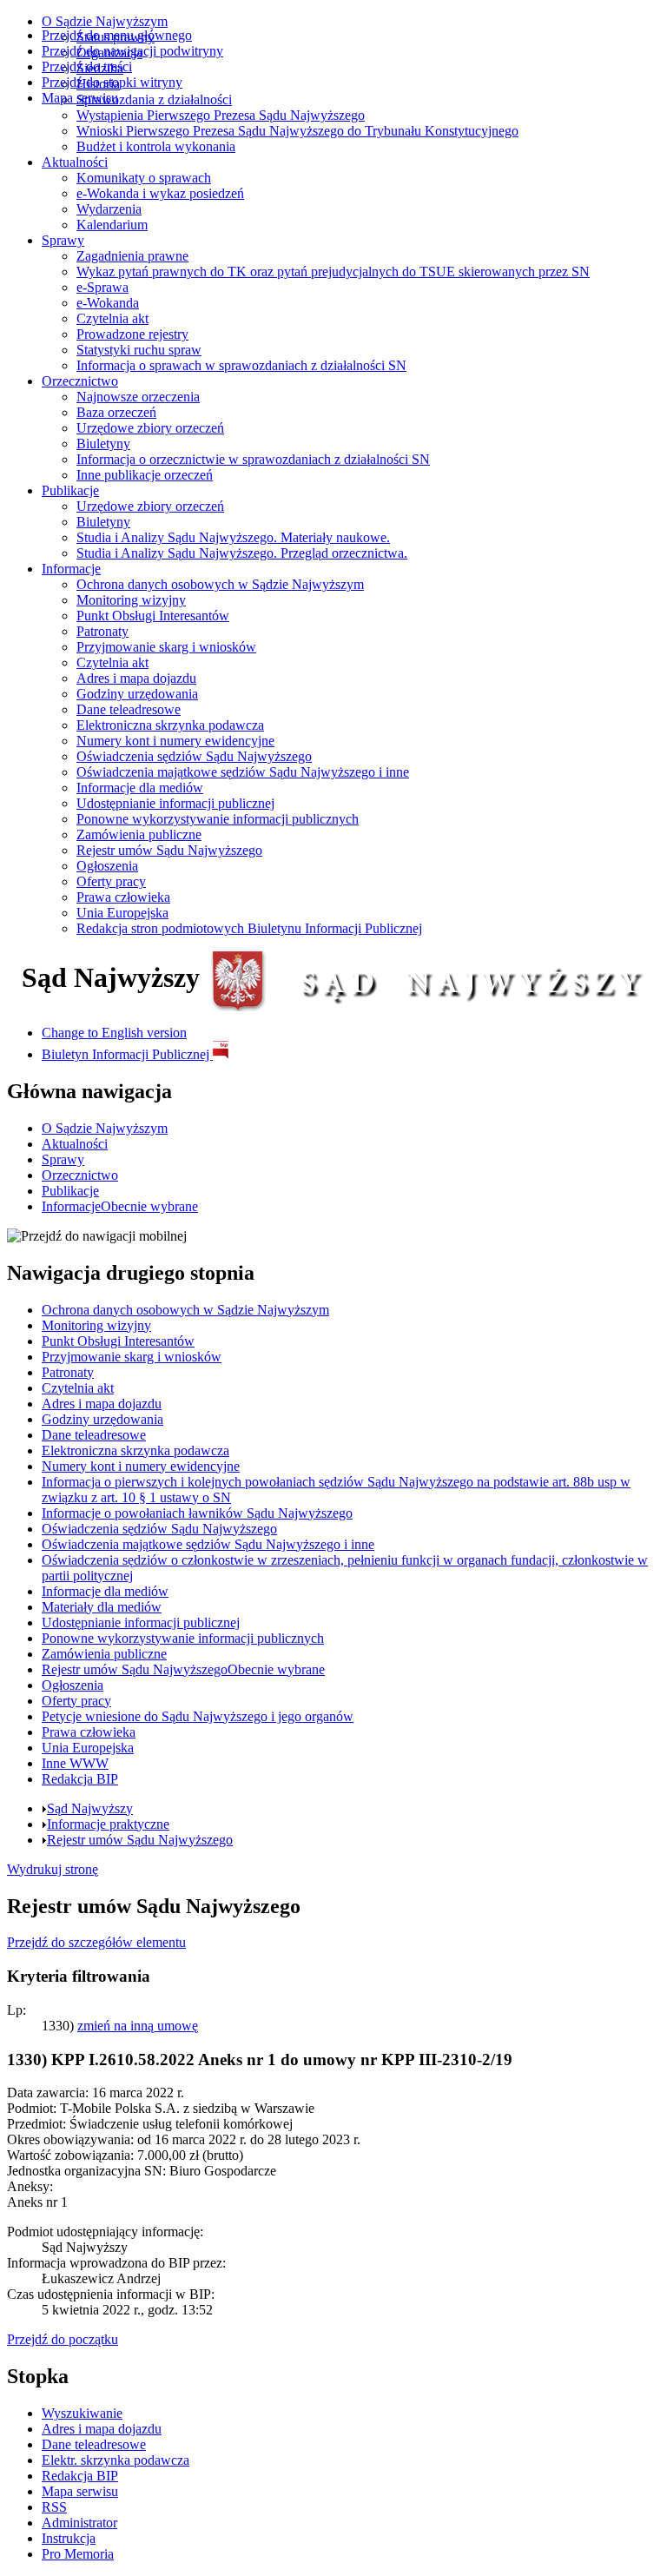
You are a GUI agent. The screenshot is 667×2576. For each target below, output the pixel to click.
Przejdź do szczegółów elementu (96, 1942)
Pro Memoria (78, 2554)
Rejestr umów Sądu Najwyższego (169, 850)
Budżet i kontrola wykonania (156, 146)
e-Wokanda (108, 303)
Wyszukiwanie (82, 2413)
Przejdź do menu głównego (117, 35)
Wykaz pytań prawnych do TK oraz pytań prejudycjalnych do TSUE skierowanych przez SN (333, 272)
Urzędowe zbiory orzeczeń (150, 428)
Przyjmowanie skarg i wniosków (166, 647)
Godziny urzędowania (137, 694)
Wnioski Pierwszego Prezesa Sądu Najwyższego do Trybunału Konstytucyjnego (297, 131)
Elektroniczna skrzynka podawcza (170, 725)
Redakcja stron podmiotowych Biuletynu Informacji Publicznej (249, 928)
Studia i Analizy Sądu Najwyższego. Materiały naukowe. (233, 537)
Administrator (79, 2523)
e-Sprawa (102, 287)
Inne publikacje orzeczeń (145, 475)
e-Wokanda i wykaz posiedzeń (160, 193)
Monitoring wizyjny (131, 600)
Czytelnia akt (112, 318)
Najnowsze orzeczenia (138, 397)
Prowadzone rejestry (132, 334)
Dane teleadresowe (129, 709)
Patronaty (102, 631)
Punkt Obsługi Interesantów (153, 616)
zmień (138, 2026)
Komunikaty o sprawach (144, 178)
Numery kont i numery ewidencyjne (175, 741)
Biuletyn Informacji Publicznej (127, 1054)
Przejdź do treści (87, 66)
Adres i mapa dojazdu (136, 678)
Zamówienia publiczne (139, 834)
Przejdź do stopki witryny (112, 82)
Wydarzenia (109, 209)
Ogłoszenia (107, 866)
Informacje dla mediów (140, 788)
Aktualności (75, 162)
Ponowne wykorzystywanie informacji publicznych (218, 819)
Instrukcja (69, 2538)
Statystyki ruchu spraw (139, 350)
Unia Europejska (122, 913)
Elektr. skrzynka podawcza (116, 2460)
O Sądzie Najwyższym (105, 21)
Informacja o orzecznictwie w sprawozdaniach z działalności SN (253, 459)
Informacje (71, 569)
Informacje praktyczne (108, 1824)
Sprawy (63, 240)
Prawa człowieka (123, 897)
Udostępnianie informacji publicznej (175, 803)
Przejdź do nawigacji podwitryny (132, 51)
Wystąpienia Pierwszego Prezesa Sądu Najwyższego (221, 115)
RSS (54, 2507)
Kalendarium (112, 225)
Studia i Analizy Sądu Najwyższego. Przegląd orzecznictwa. (242, 553)
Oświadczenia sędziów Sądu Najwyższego (194, 756)
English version (114, 1033)
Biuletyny (103, 444)
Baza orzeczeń (116, 412)
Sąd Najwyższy (90, 1808)
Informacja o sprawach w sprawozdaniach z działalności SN (241, 365)
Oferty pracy (111, 881)
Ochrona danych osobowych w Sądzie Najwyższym (220, 584)
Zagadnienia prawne (132, 256)
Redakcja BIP (80, 2476)
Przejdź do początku (63, 2339)
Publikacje (70, 490)
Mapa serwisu (80, 98)
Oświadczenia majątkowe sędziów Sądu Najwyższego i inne (243, 772)
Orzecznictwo (80, 381)
